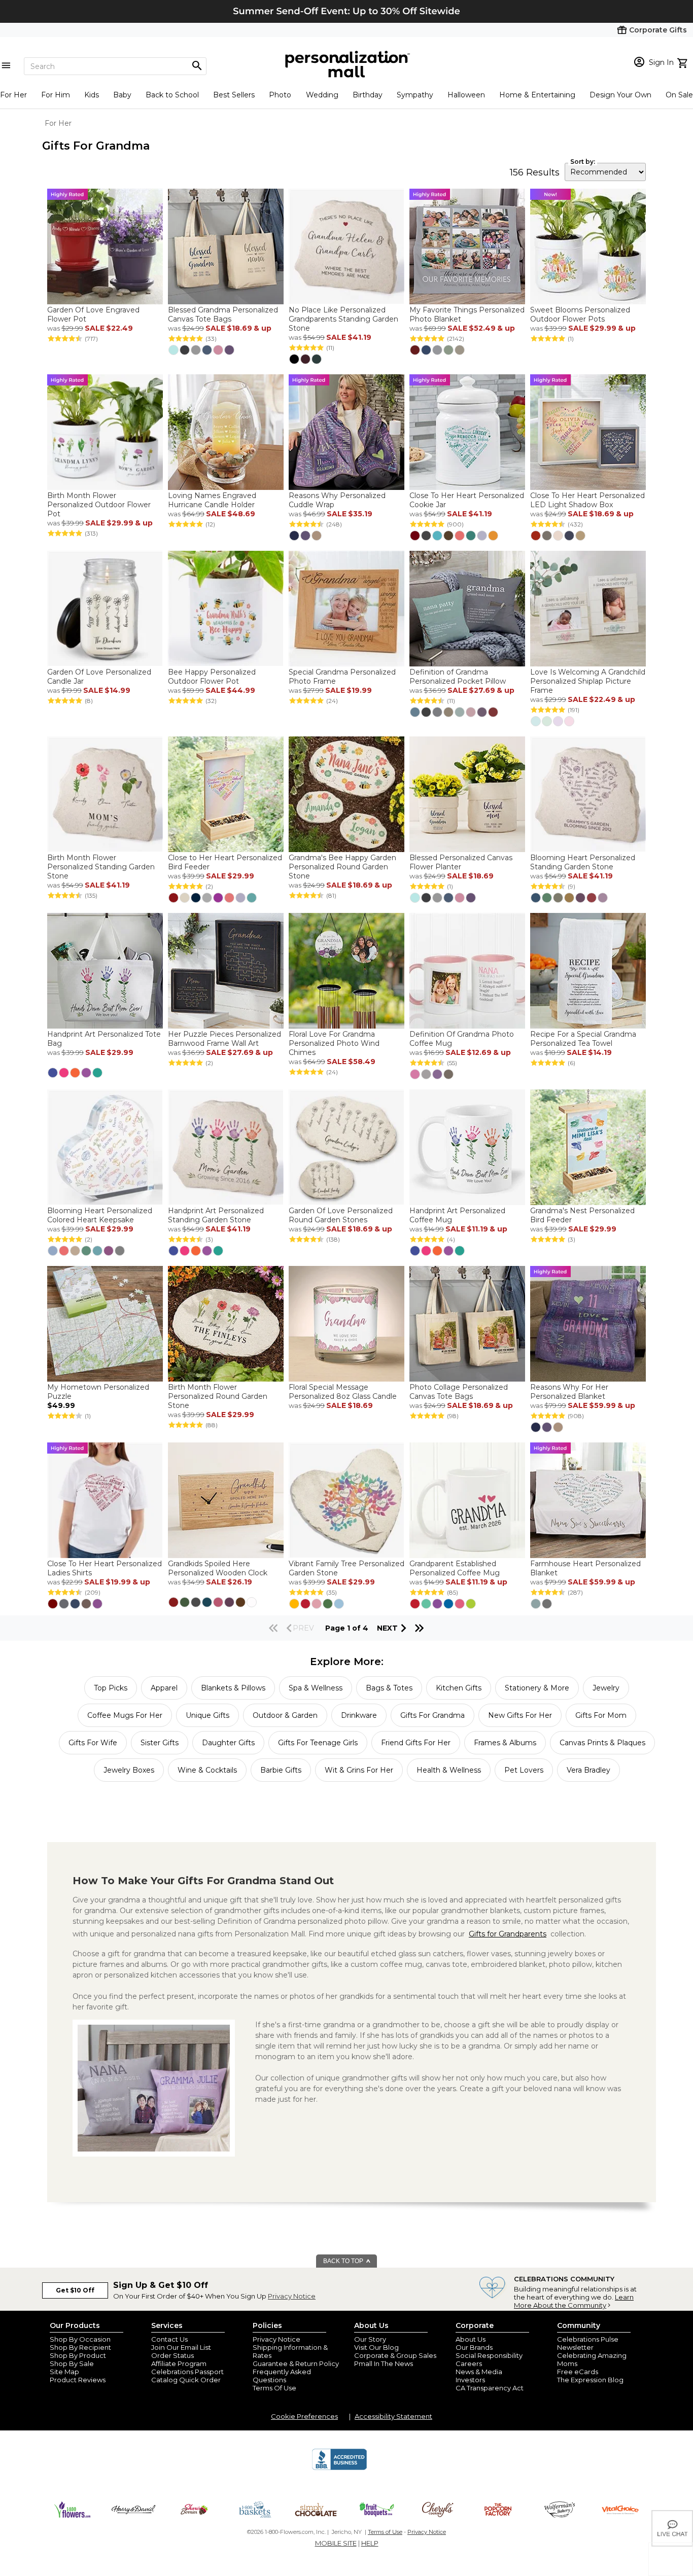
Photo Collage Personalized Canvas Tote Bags (459, 1392)
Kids (92, 95)
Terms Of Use (274, 2388)
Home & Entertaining (537, 95)
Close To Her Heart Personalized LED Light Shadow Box (587, 500)
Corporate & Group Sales (395, 2355)
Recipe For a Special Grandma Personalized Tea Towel (583, 1039)
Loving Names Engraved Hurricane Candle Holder (212, 500)
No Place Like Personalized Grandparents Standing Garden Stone (343, 319)
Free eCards (578, 2372)
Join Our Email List (181, 2347)
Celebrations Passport (187, 2372)
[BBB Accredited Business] (339, 2468)
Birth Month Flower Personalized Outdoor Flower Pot (99, 505)
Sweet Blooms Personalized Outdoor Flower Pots (580, 314)
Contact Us (169, 2339)
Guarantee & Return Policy (296, 2363)
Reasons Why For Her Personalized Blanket (569, 1392)
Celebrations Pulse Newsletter (588, 2343)
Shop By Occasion (80, 2339)
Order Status (172, 2355)
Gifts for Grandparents (508, 1934)
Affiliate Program (179, 2363)
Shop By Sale (72, 2363)
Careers (469, 2363)
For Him (56, 95)
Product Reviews (78, 2380)
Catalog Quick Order (186, 2380)
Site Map (64, 2372)
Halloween (466, 95)
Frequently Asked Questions (282, 2376)
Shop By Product (78, 2355)
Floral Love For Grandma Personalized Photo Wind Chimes (334, 1043)
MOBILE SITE (336, 2543)
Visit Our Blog (376, 2347)
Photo (280, 95)
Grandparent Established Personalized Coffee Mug (455, 1568)
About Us (471, 2339)
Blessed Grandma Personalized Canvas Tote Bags (223, 314)
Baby (122, 95)
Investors (470, 2380)
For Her (13, 95)
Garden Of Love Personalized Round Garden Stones (341, 1215)
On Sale (679, 95)
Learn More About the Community (574, 2301)
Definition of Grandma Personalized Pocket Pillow (458, 677)
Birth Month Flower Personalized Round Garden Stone (218, 1396)
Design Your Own (620, 95)
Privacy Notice (292, 2296)
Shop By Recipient (80, 2347)
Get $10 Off (75, 2290)
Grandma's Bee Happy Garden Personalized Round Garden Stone (342, 867)
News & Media (479, 2372)
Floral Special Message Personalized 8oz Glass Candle (343, 1392)
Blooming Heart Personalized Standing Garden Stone (583, 862)
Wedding (322, 95)
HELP (370, 2543)
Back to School (172, 95)
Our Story (370, 2339)
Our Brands (474, 2347)
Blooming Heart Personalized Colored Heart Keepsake (100, 1215)
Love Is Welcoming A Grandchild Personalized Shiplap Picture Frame (588, 681)
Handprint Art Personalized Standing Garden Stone (216, 1215)
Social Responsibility (489, 2355)
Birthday (368, 95)
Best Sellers (234, 95)
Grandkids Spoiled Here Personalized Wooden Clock (218, 1568)
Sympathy (415, 95)
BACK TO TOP (344, 2261)
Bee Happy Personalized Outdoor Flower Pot (212, 677)
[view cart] (684, 62)
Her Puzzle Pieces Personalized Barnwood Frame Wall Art (224, 1039)
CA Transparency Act (490, 2388)
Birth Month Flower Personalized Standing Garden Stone (101, 867)
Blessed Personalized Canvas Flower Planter (461, 862)
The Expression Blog (590, 2380)
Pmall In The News (384, 2363)
